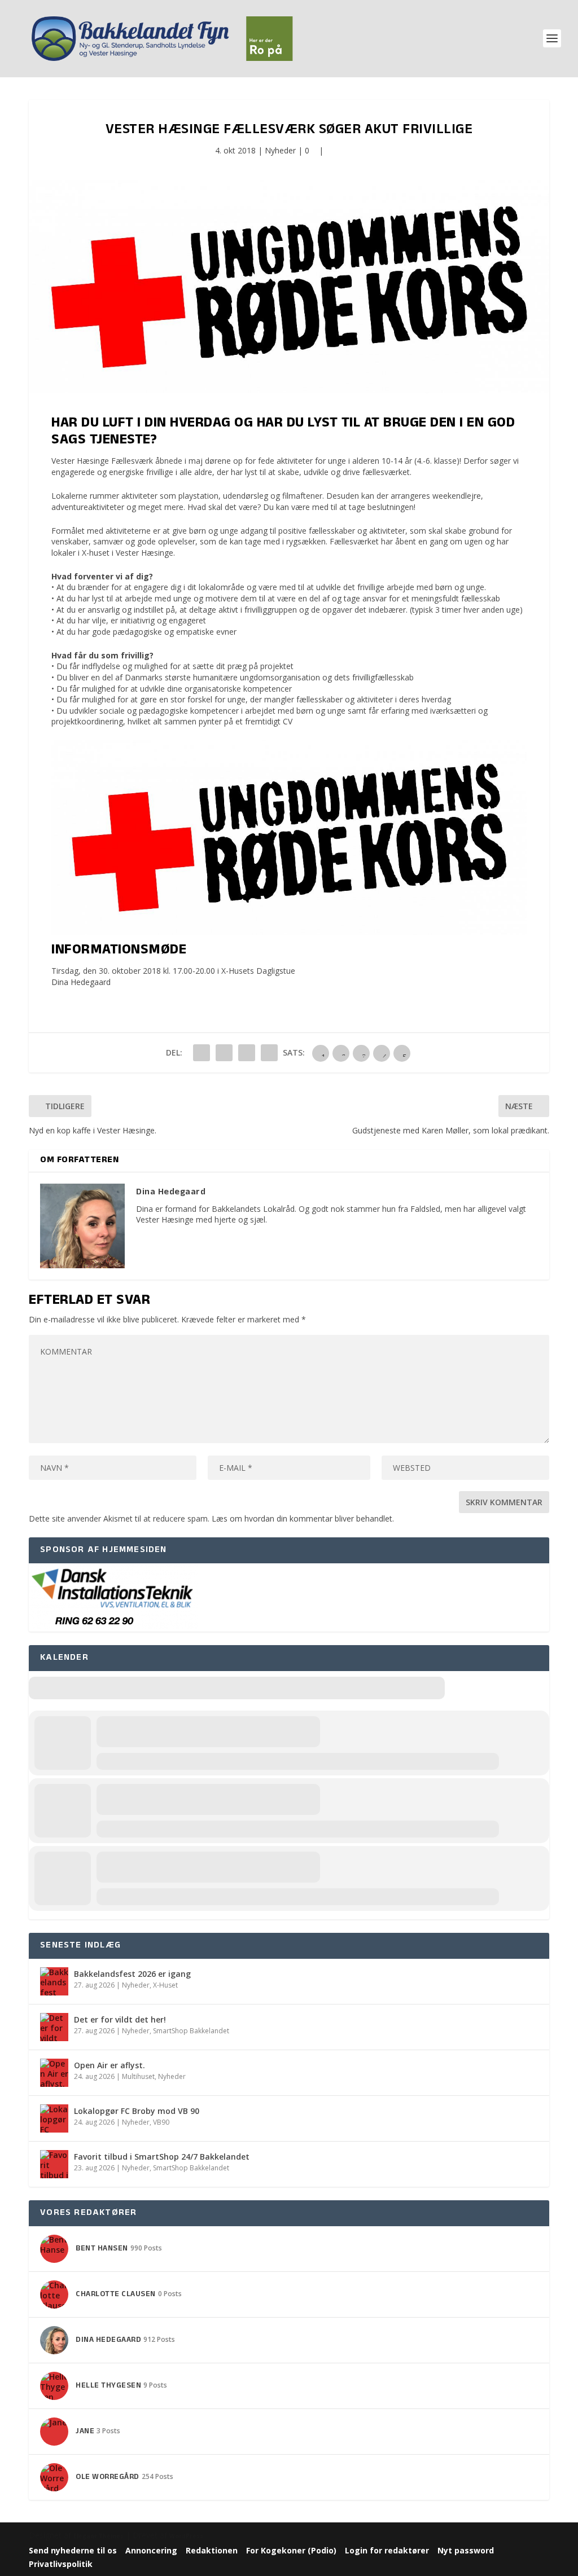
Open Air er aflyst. (110, 2065)
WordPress (186, 2536)
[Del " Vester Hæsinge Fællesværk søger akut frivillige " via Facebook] (202, 1053)
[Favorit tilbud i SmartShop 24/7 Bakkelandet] (54, 2164)
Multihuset (138, 2076)
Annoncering (151, 2550)
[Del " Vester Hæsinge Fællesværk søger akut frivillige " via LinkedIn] (224, 1053)
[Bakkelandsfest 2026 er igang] (54, 1981)
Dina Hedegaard (81, 982)
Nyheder (280, 150)
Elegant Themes (98, 2536)
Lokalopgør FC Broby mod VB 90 (137, 2111)
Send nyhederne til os (73, 2550)
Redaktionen (212, 2550)
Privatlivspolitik (61, 2564)
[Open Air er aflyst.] (54, 2073)
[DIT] (113, 1626)
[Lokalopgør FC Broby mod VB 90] (54, 2118)
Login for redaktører (387, 2550)
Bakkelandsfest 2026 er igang (132, 1974)
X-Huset (165, 1985)
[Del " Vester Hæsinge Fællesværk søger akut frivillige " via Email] (247, 1053)
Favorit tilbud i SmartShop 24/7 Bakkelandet (162, 2157)
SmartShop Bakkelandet (191, 2031)
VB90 (161, 2122)
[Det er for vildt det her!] (54, 2027)
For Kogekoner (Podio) (291, 2550)
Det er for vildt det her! (120, 2019)
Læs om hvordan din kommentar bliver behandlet (302, 1518)
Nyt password (466, 2550)
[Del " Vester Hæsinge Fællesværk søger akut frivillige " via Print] (269, 1053)
